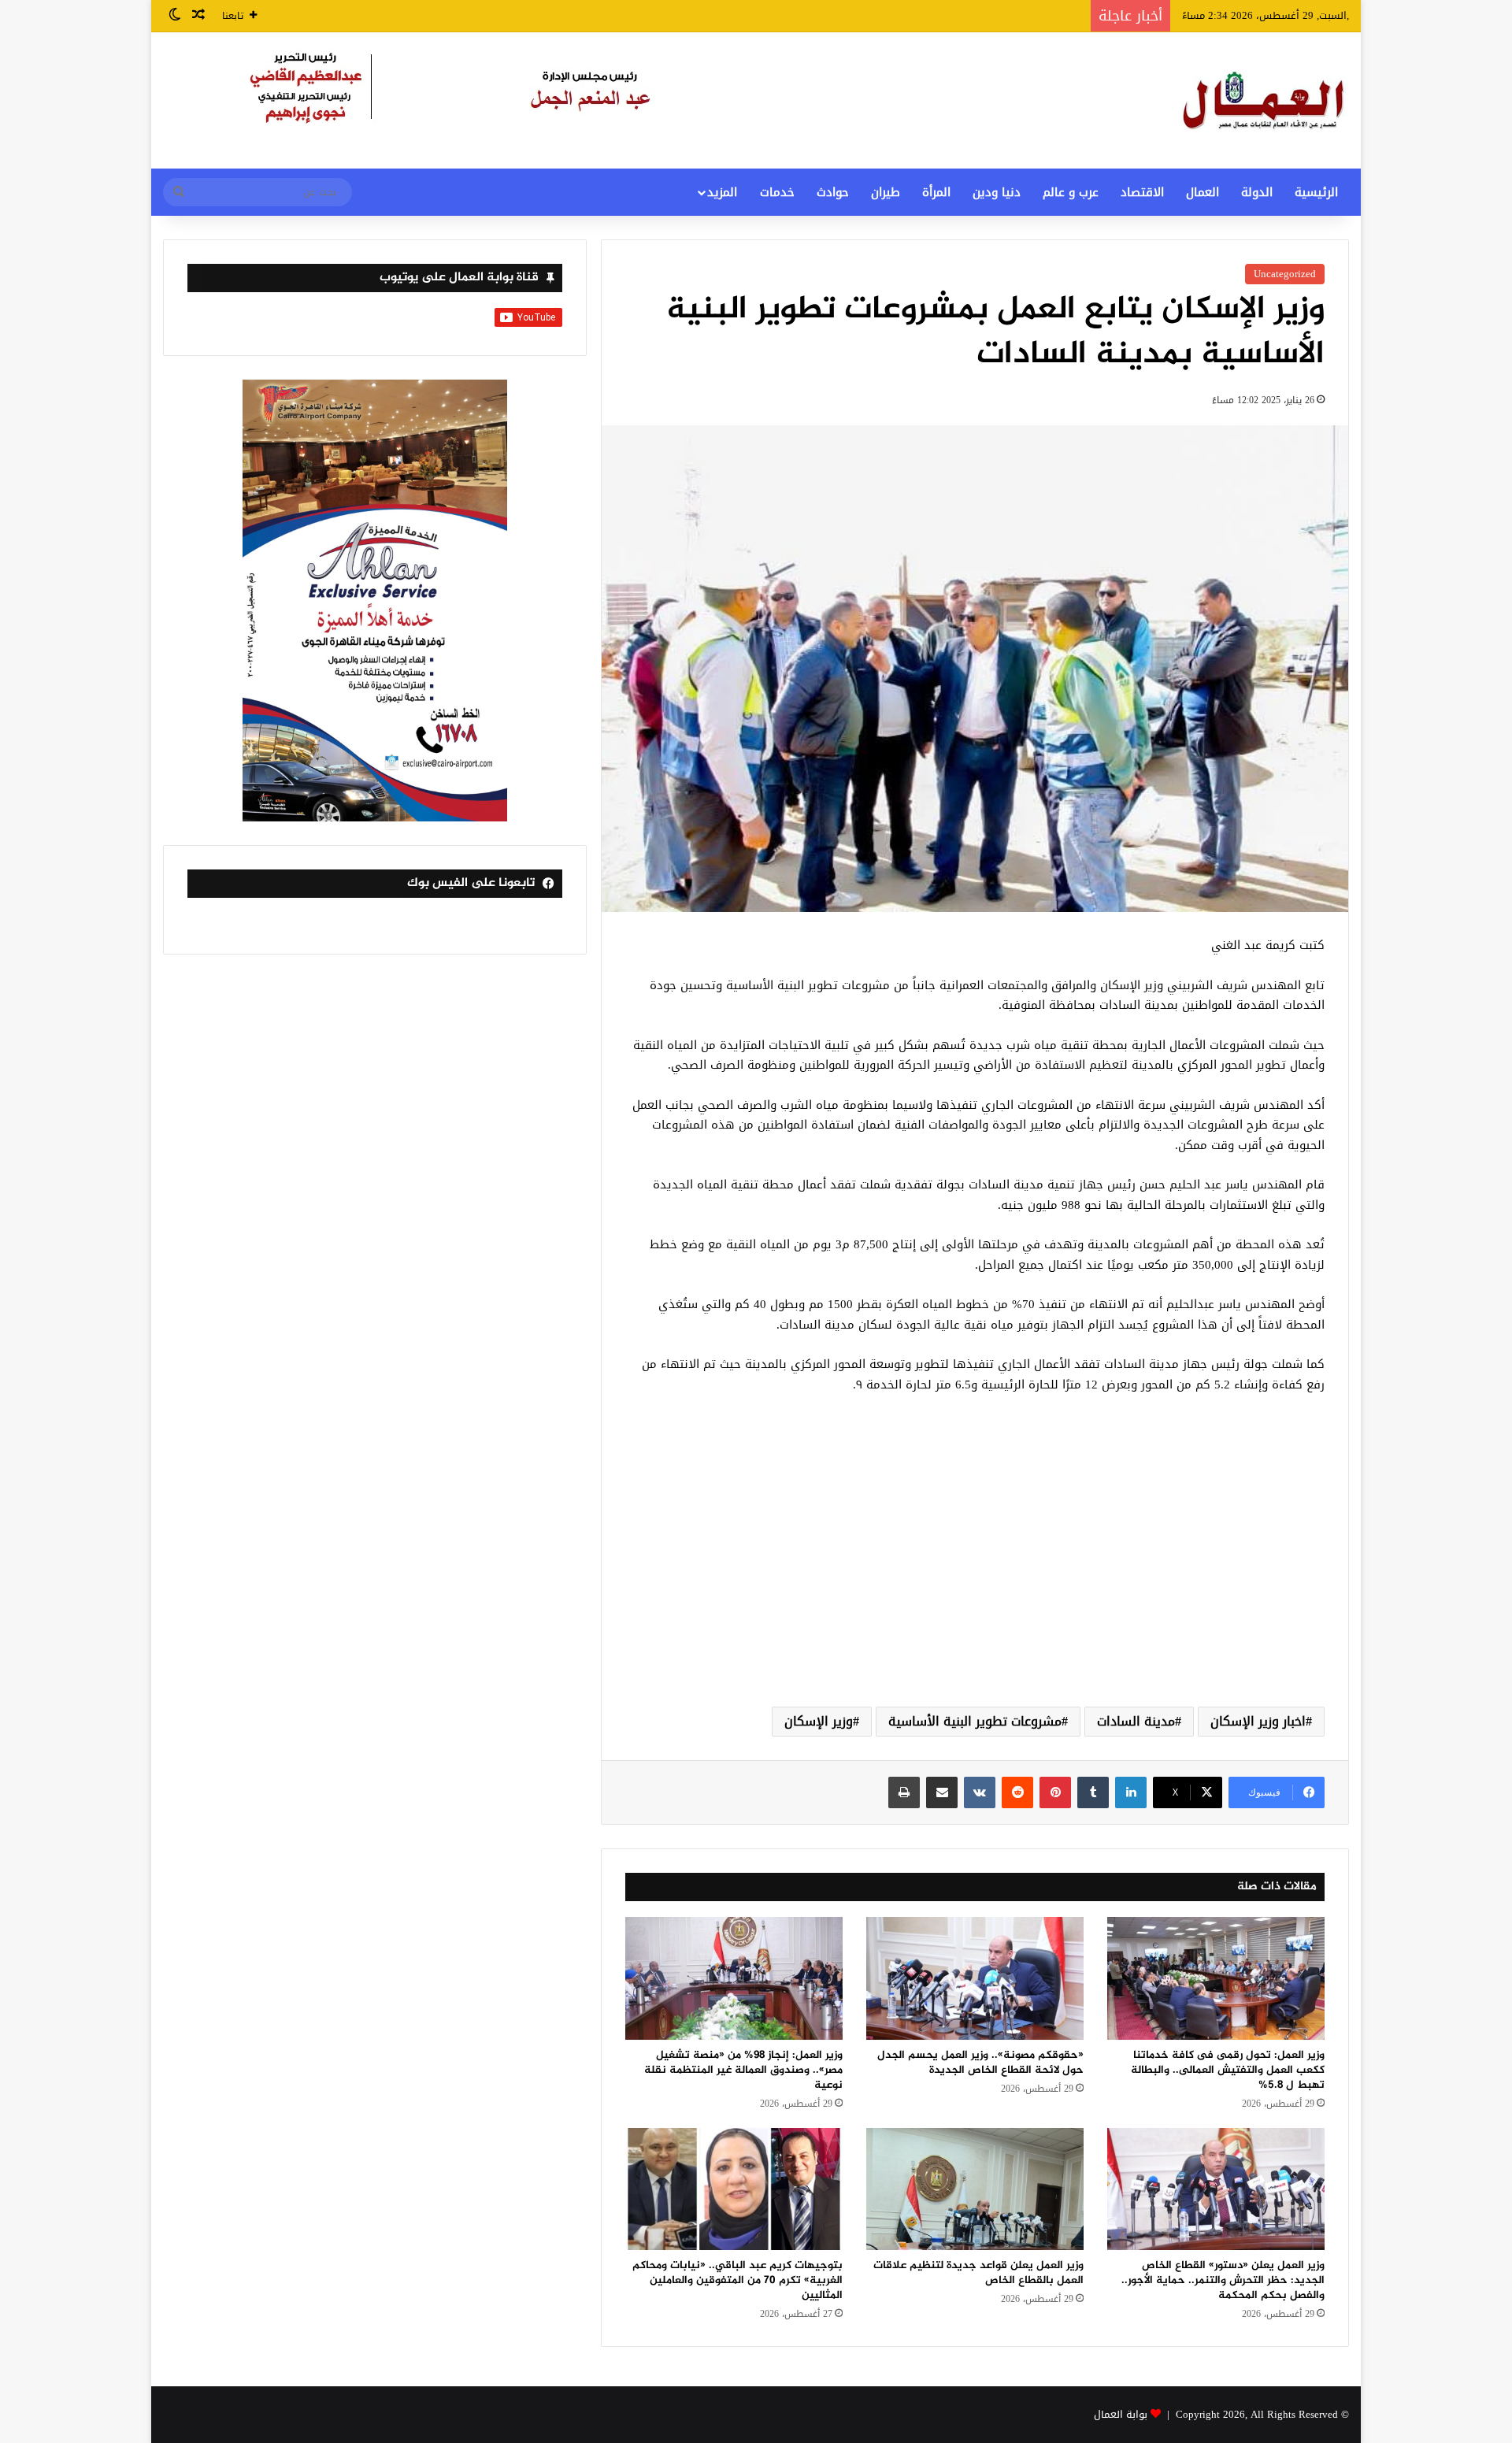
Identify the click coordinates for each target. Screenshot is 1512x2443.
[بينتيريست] (1055, 1792)
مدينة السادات (1136, 1721)
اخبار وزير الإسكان (1258, 1721)
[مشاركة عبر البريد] (942, 1792)
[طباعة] (904, 1792)
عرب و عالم (1071, 192)
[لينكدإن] (1131, 1792)
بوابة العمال (1121, 2414)
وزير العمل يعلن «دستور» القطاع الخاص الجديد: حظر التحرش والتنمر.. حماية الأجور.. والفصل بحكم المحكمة (1223, 2280)
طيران (886, 192)
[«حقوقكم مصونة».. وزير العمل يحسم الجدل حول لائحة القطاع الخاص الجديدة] (975, 1978)
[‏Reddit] (1017, 1792)
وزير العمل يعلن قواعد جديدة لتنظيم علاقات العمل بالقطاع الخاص (978, 2273)
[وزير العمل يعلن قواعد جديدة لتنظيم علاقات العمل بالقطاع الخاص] (975, 2189)
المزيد (722, 192)
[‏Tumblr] (1093, 1792)
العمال (1203, 192)
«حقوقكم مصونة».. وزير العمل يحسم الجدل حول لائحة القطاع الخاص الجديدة (980, 2063)
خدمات (777, 192)
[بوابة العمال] (1265, 100)
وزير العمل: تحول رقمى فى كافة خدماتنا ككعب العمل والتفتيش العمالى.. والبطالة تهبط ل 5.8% (1228, 2070)
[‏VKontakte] (980, 1792)
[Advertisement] (975, 1569)
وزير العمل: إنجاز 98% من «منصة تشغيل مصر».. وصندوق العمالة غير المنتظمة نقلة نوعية (743, 2070)
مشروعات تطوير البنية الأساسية (975, 1721)
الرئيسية (1316, 192)
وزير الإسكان (819, 1721)
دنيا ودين (997, 192)
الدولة (1257, 192)
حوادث (833, 192)
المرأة (936, 192)
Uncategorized (1285, 274)
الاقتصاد (1142, 192)
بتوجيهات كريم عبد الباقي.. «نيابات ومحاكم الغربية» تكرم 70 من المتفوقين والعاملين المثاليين (737, 2280)
